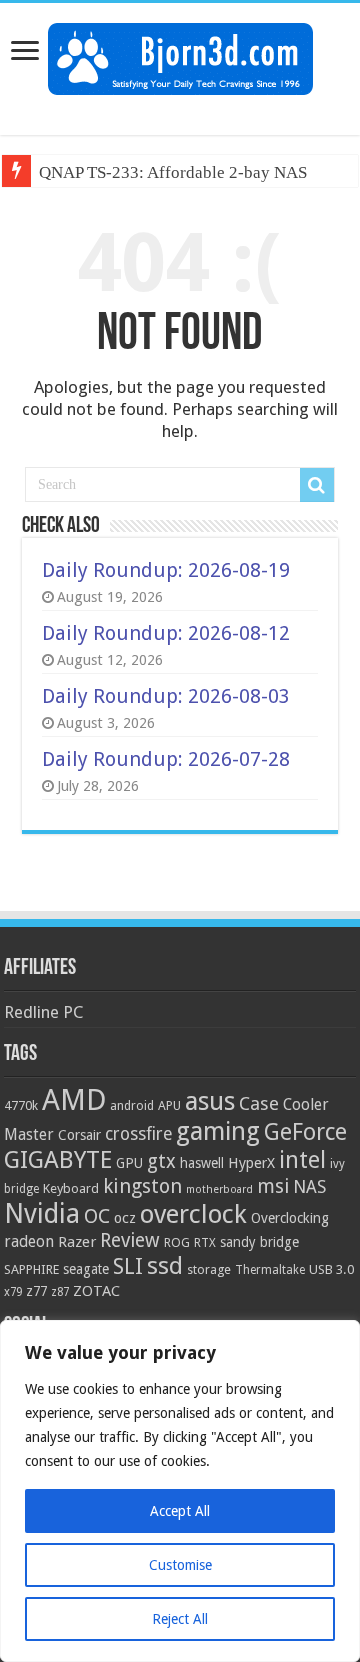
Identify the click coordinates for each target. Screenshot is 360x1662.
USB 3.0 (331, 1269)
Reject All (180, 1619)
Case (259, 1103)
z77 (36, 1291)
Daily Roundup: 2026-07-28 (166, 759)
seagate (86, 1269)
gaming (218, 1131)
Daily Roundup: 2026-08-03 (166, 696)
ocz (125, 1218)
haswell (202, 1163)
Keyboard (71, 1188)
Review (130, 1240)
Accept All (180, 1511)
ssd (165, 1266)
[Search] (317, 485)
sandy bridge (259, 1242)
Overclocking (290, 1218)
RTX (205, 1243)
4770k (21, 1105)
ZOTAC (96, 1291)
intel (302, 1160)
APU (169, 1105)
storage (209, 1269)
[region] (180, 1491)
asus (210, 1101)
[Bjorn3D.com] (180, 55)
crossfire (138, 1134)
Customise (180, 1565)
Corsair (79, 1135)
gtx (161, 1161)
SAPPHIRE (31, 1269)
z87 (60, 1292)
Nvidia (42, 1213)
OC (97, 1216)
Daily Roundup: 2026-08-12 (166, 633)
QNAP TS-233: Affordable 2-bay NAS (173, 172)
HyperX (251, 1163)
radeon (29, 1242)
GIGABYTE (58, 1160)
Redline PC (43, 1012)
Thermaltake (270, 1270)
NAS (309, 1187)
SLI (128, 1266)
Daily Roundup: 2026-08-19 (166, 570)
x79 (13, 1292)
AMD (74, 1100)
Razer (77, 1242)
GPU (129, 1163)
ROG (177, 1242)
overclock (193, 1214)
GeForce (305, 1132)
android (132, 1106)
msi (273, 1186)
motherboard (219, 1189)
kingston (142, 1186)
